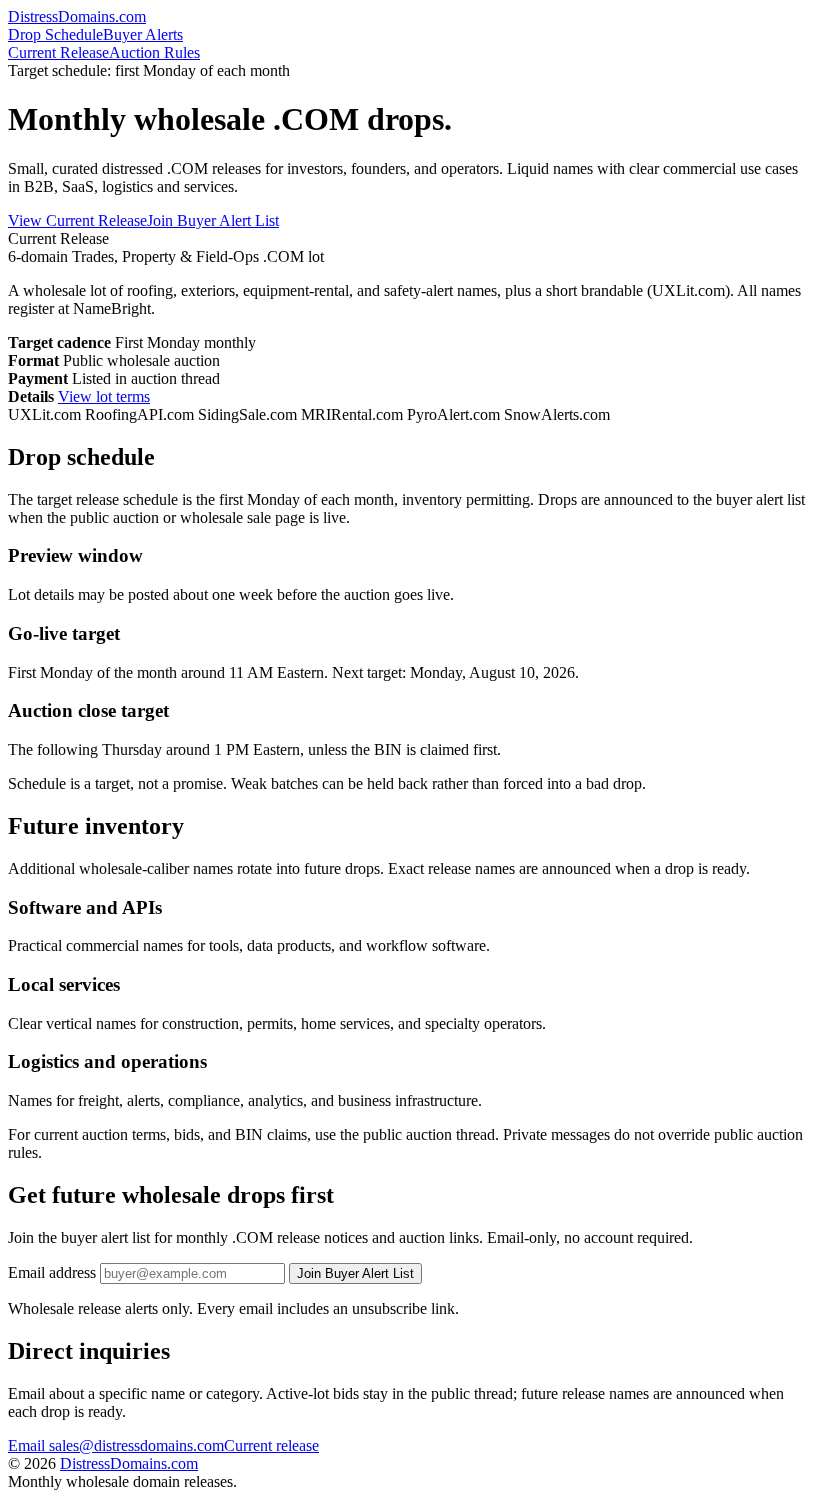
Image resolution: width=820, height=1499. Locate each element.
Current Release (58, 52)
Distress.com (77, 16)
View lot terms (104, 396)
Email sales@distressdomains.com (116, 1445)
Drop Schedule (55, 34)
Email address (52, 1272)
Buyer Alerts (143, 34)
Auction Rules (154, 52)
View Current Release (77, 220)
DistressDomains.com (129, 1463)
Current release (271, 1445)
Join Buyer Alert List (213, 220)
